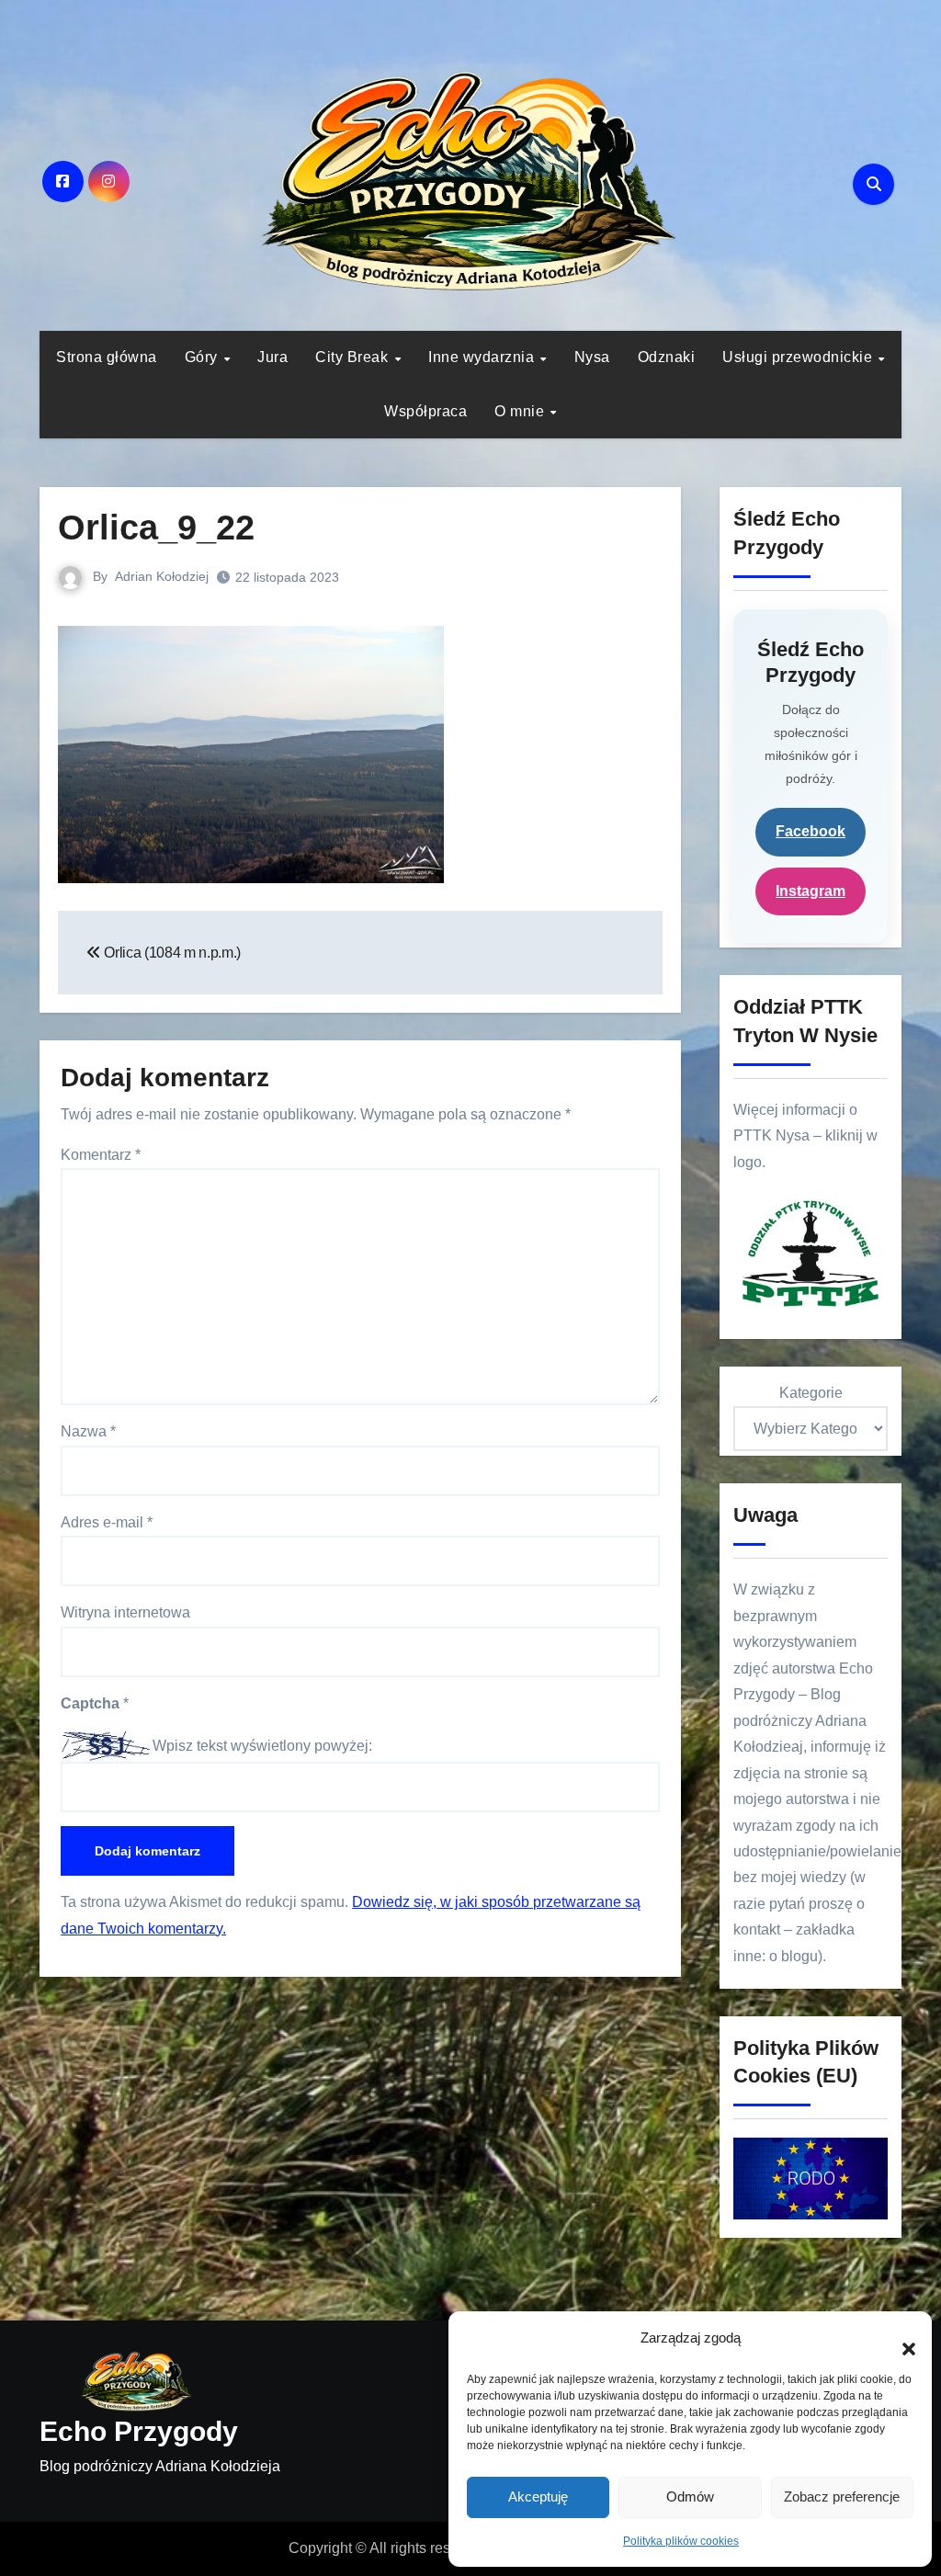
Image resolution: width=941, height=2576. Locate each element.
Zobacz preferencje (842, 2497)
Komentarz (101, 1155)
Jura (272, 357)
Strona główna (107, 357)
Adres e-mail (107, 1522)
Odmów (690, 2497)
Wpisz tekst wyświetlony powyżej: (262, 1746)
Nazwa (88, 1431)
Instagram (811, 891)
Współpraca (425, 411)
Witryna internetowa (125, 1612)
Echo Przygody (139, 2431)
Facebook (811, 831)
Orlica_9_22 (156, 528)
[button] (900, 2339)
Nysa (592, 357)
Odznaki (667, 357)
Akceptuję (538, 2497)
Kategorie (811, 1393)
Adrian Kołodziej (162, 576)
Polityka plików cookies (681, 2541)
